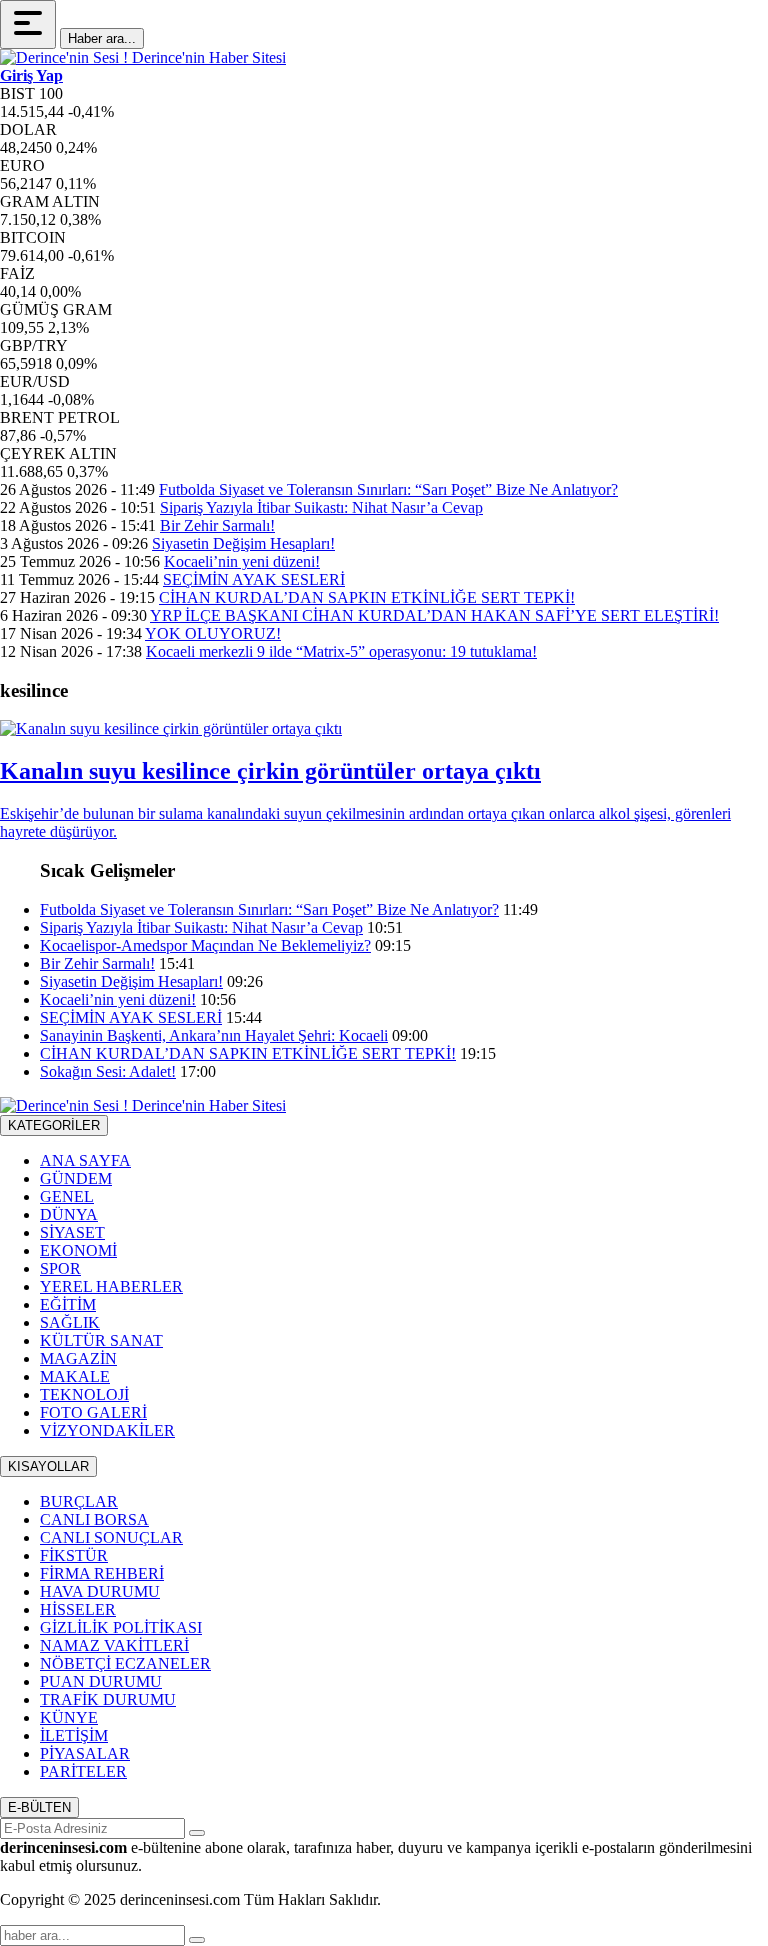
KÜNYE (69, 1717)
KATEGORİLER (54, 1125)
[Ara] (197, 1940)
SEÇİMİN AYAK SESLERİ (254, 579)
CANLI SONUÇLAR (111, 1537)
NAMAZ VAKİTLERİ (114, 1645)
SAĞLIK (70, 1322)
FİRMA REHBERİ (102, 1573)
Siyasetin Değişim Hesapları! (243, 543)
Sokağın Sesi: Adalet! (108, 1071)
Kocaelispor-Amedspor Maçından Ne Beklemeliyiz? (205, 945)
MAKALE (75, 1376)
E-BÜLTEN (39, 1807)
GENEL (67, 1196)
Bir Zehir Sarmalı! (217, 525)
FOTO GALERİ (93, 1412)
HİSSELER (78, 1609)
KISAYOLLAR (48, 1466)
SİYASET (72, 1232)
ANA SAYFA (85, 1160)
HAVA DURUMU (100, 1591)
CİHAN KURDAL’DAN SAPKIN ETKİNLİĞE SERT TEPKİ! (367, 597)
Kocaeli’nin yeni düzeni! (242, 561)
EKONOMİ (78, 1250)
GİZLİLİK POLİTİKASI (121, 1627)
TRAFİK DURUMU (108, 1699)
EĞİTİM (68, 1304)
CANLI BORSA (94, 1519)
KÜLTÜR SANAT (101, 1340)
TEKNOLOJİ (84, 1394)
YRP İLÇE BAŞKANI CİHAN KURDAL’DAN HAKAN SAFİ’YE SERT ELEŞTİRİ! (434, 615)
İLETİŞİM (74, 1735)
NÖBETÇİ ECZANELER (125, 1663)
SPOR (60, 1268)
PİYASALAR (85, 1753)
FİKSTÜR (74, 1555)
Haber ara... (102, 38)
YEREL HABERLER (111, 1286)
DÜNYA (69, 1214)
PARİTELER (83, 1771)
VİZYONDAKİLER (107, 1430)
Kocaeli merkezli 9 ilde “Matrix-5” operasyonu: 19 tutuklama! (341, 651)
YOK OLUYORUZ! (213, 633)
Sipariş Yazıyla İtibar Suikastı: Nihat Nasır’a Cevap (321, 507)
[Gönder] (197, 1833)
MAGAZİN (78, 1358)
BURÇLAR (79, 1501)
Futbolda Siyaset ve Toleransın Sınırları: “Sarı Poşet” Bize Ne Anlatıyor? (388, 489)
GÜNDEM (76, 1178)
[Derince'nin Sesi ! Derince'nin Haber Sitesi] (143, 57)
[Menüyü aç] (28, 24)
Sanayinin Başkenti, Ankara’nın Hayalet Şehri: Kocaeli (214, 1035)
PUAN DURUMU (101, 1681)
